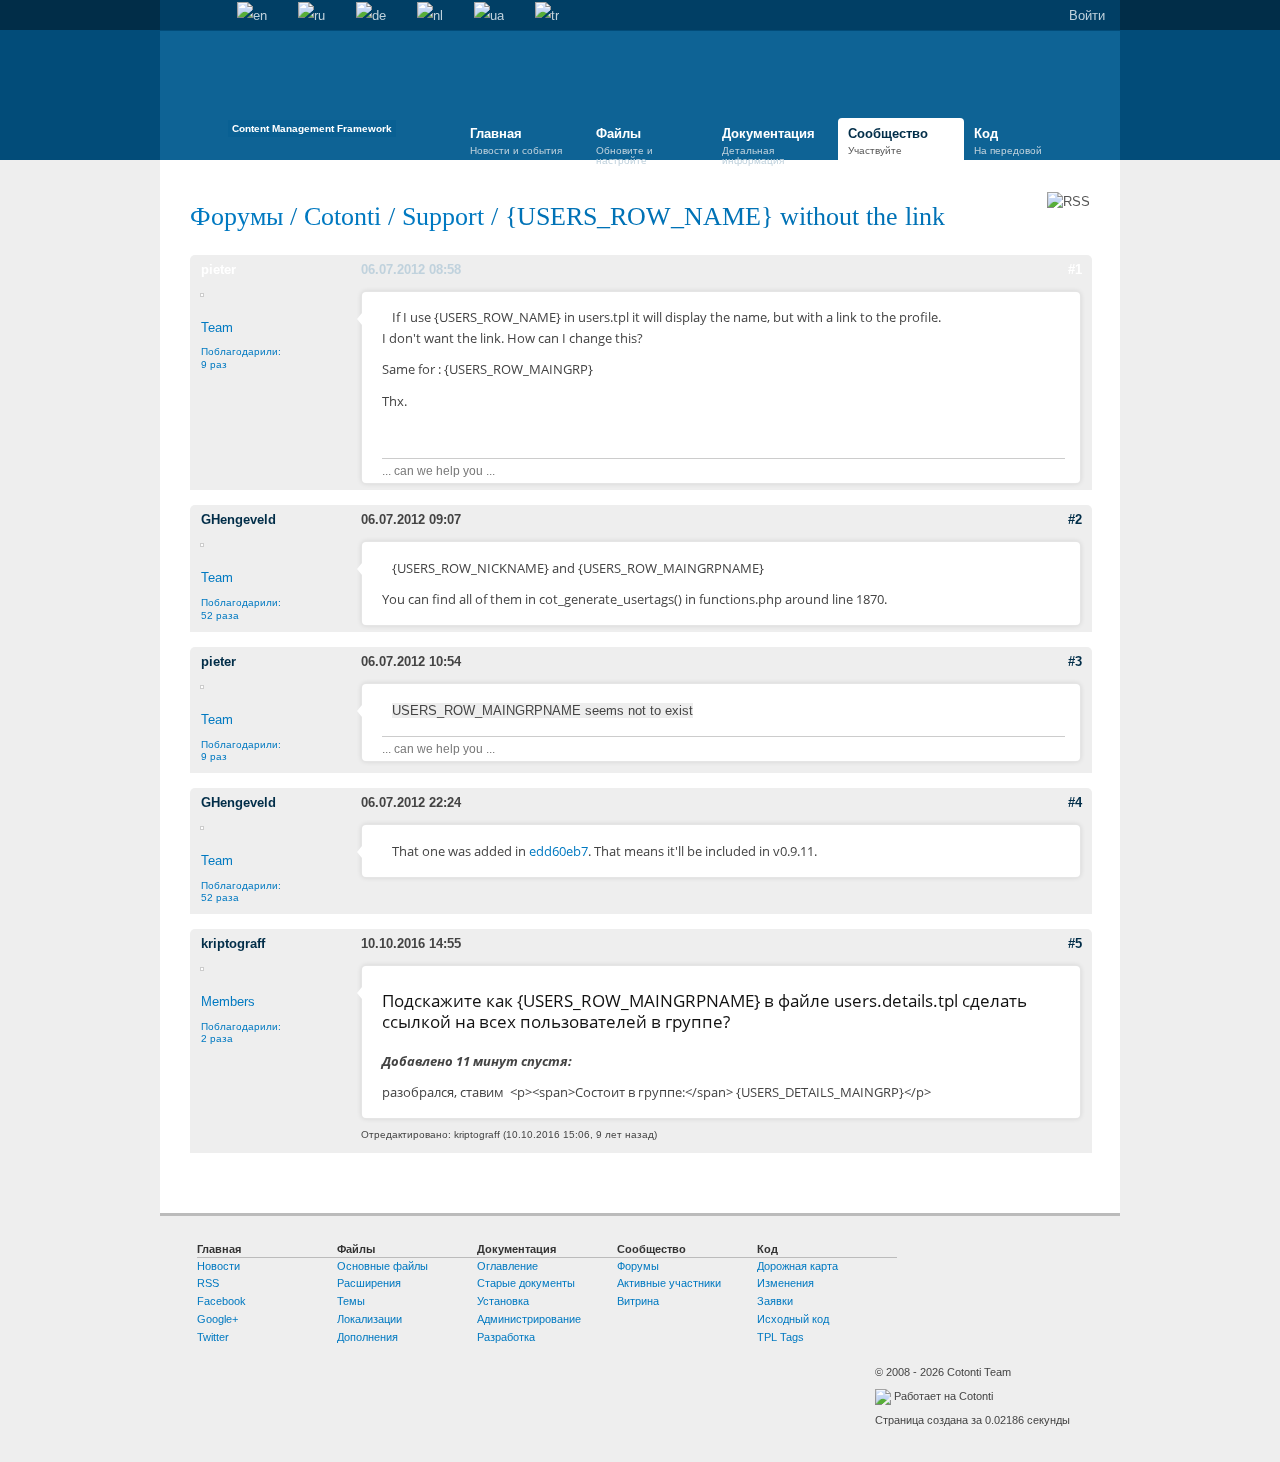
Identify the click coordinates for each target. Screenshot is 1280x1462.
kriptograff (233, 943)
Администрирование (529, 1319)
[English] (252, 16)
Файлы (624, 144)
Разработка (506, 1337)
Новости (218, 1266)
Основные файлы (382, 1266)
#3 (1075, 661)
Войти (1087, 15)
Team (217, 327)
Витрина (638, 1301)
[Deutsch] (371, 16)
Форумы (236, 216)
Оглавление (507, 1266)
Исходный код (793, 1319)
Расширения (369, 1283)
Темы (351, 1301)
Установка (503, 1301)
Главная (175, 16)
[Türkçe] (547, 16)
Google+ (217, 1319)
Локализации (369, 1319)
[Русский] (311, 16)
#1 (1075, 269)
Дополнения (367, 1337)
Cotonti (342, 216)
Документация (768, 144)
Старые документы (526, 1283)
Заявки (775, 1301)
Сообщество (888, 141)
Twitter (213, 1337)
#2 (1075, 519)
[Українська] (489, 16)
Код (1008, 141)
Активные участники (669, 1283)
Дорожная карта (797, 1266)
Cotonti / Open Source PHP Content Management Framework (312, 89)
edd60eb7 (558, 851)
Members (228, 1001)
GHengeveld (238, 519)
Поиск (206, 16)
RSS (208, 1283)
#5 (1075, 943)
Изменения (785, 1283)
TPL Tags (780, 1337)
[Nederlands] (430, 16)
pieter (218, 269)
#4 (1075, 802)
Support (443, 216)
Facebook (221, 1301)
